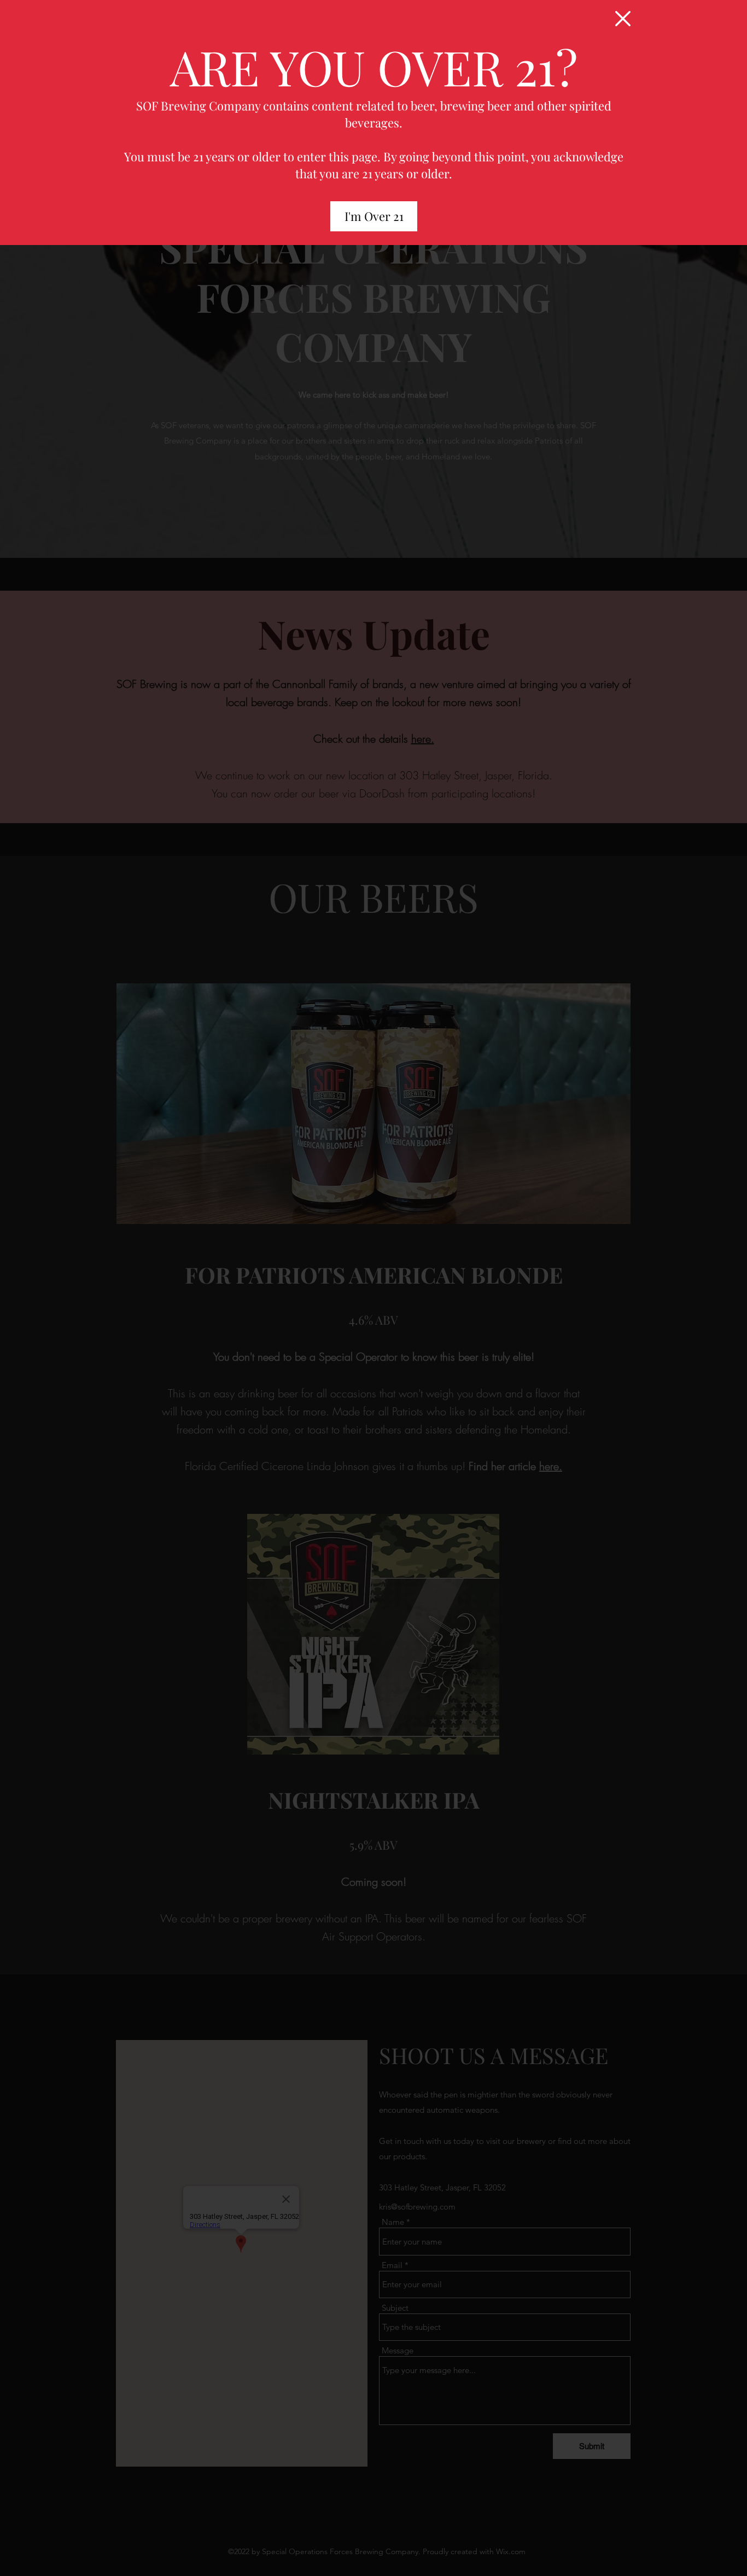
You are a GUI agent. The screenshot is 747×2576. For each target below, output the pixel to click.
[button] (623, 19)
